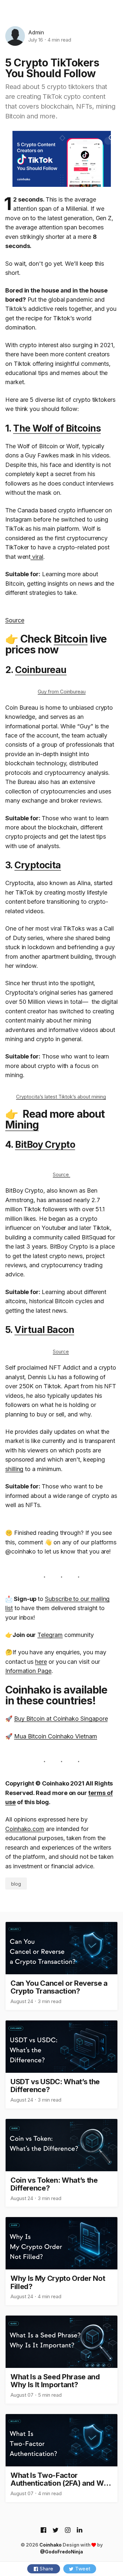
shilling (14, 1469)
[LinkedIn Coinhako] (80, 2531)
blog (16, 1884)
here (41, 1662)
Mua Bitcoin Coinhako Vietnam (56, 1736)
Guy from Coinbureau (62, 692)
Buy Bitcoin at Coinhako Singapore (61, 1719)
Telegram (50, 1635)
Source (15, 620)
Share (47, 2569)
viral (37, 557)
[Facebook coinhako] (43, 2531)
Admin (36, 32)
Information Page (28, 1671)
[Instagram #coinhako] (68, 2531)
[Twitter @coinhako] (56, 2531)
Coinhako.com (25, 1829)
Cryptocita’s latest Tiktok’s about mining (61, 1097)
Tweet (83, 2569)
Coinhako (51, 2545)
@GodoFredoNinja (61, 2552)
